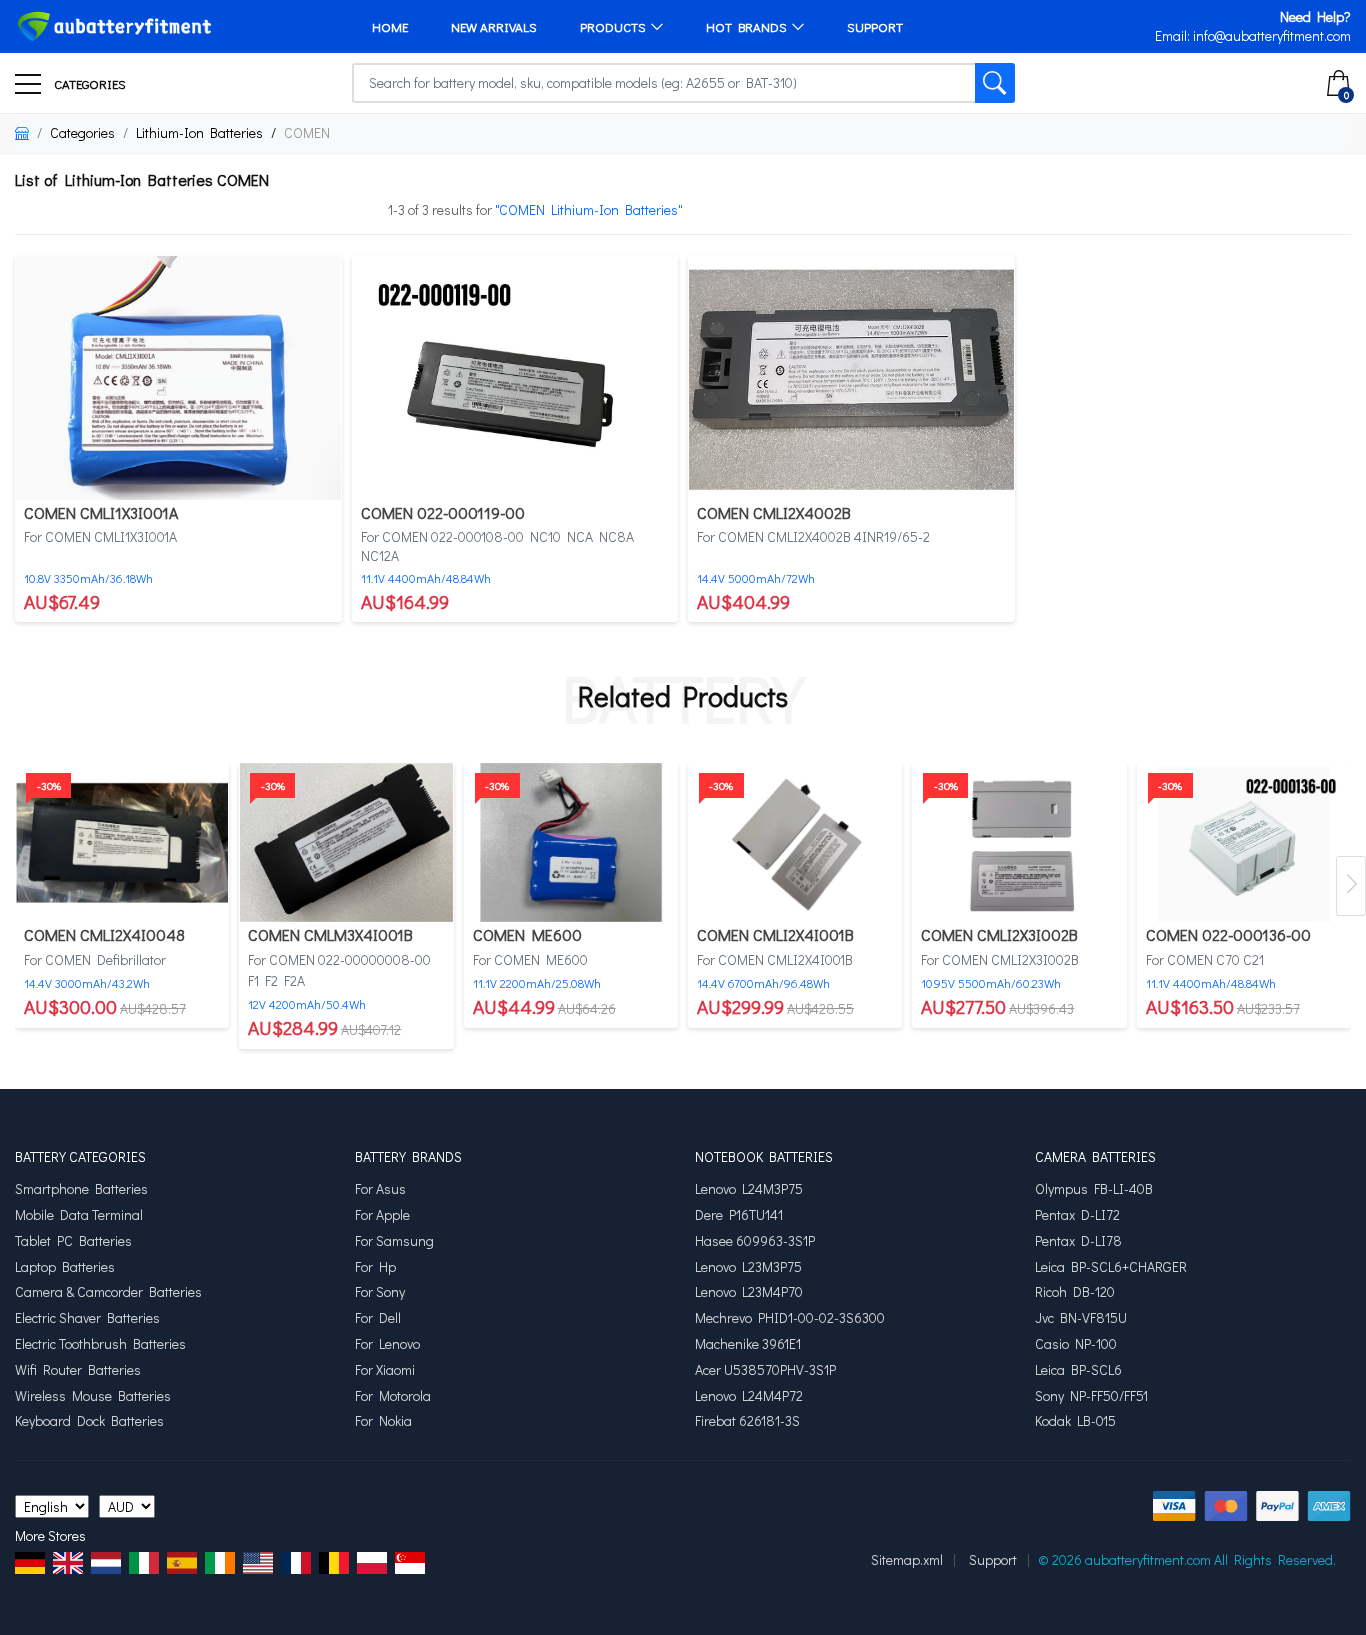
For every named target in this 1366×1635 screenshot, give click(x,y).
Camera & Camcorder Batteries (108, 1292)
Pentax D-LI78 (1078, 1241)
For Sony (380, 1292)
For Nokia (383, 1421)
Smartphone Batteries (81, 1189)
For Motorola (393, 1396)
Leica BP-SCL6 (1078, 1370)
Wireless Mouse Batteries (93, 1396)
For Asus (380, 1189)
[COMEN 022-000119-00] (515, 375)
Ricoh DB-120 (1075, 1292)
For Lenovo (387, 1344)
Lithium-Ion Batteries (199, 132)
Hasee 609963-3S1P (755, 1241)
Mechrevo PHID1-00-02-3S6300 (790, 1318)
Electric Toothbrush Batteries (100, 1344)
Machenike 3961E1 (748, 1344)
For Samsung (394, 1241)
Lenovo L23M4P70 (749, 1292)
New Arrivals (494, 26)
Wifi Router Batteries (78, 1370)
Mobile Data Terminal (79, 1215)
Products (613, 26)
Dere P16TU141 (739, 1215)
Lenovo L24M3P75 (749, 1189)
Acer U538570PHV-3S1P (765, 1370)
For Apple (382, 1215)
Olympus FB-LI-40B (1094, 1189)
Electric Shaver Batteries (87, 1318)
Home (390, 26)
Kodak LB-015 (1075, 1421)
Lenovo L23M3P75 (748, 1267)
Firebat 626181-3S (747, 1421)
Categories (88, 83)
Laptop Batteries (65, 1267)
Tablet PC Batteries (73, 1241)
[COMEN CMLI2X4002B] (851, 375)
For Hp (375, 1267)
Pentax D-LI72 (1077, 1215)
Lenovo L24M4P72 (749, 1396)
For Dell (378, 1318)
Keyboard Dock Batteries (89, 1421)
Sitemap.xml (907, 1559)
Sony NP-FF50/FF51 (1091, 1396)
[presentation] (1351, 886)
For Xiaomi (385, 1370)
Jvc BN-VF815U (1081, 1318)
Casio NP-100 (1076, 1344)
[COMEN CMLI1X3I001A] (178, 375)
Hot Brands (746, 26)
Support (875, 26)
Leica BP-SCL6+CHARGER (1111, 1267)
